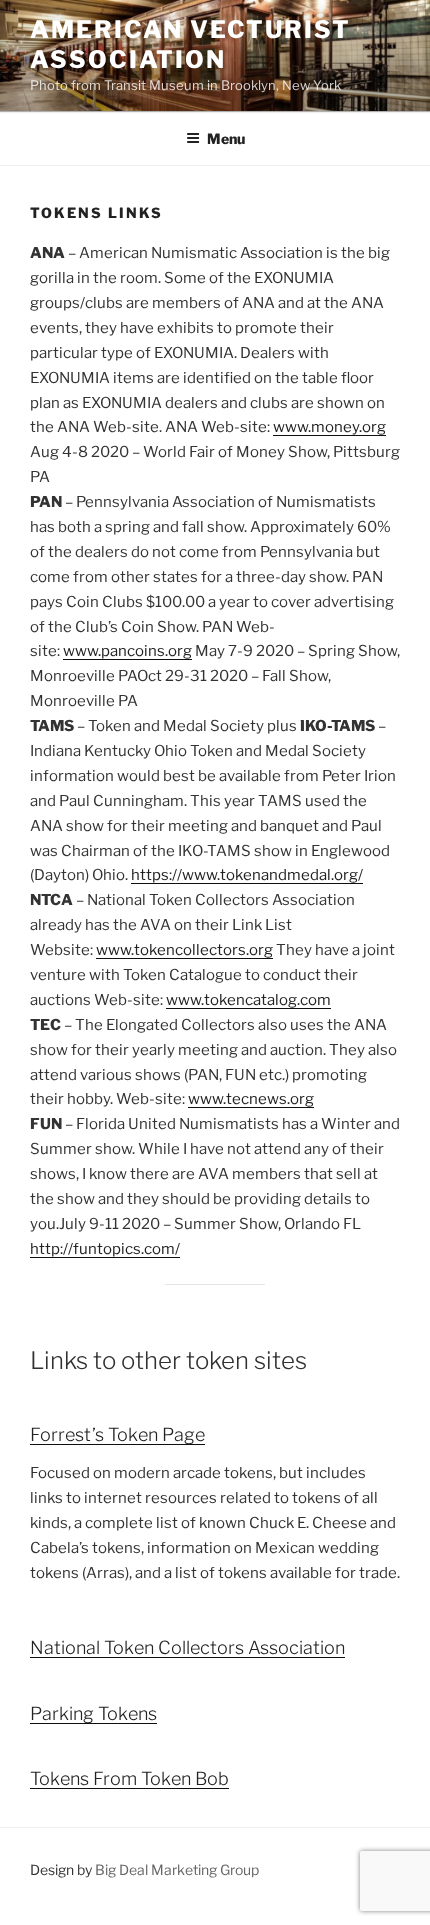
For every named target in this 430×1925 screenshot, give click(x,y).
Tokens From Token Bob (129, 1778)
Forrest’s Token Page (117, 1434)
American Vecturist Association (190, 44)
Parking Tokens (93, 1713)
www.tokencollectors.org (184, 950)
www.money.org (329, 427)
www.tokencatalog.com (248, 1000)
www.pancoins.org (127, 651)
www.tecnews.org (251, 1099)
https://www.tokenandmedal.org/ (247, 875)
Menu (226, 138)
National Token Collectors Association (187, 1647)
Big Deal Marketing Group (177, 1869)
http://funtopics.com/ (105, 1249)
